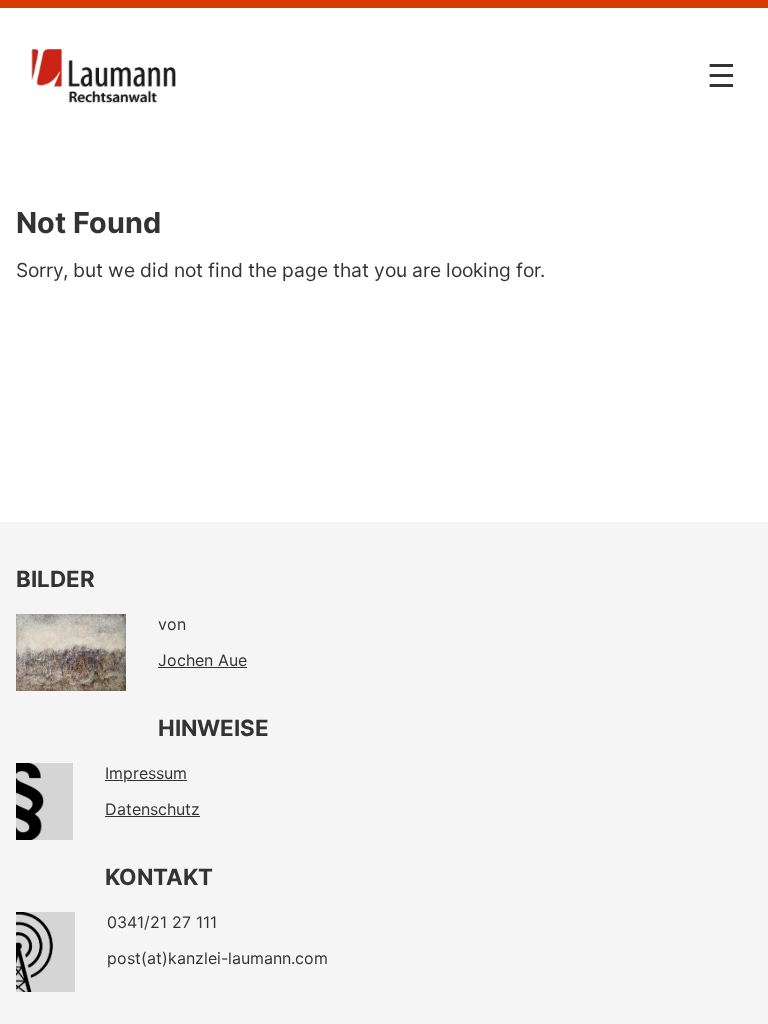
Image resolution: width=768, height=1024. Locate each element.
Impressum (146, 773)
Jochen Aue (202, 660)
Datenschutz (152, 809)
